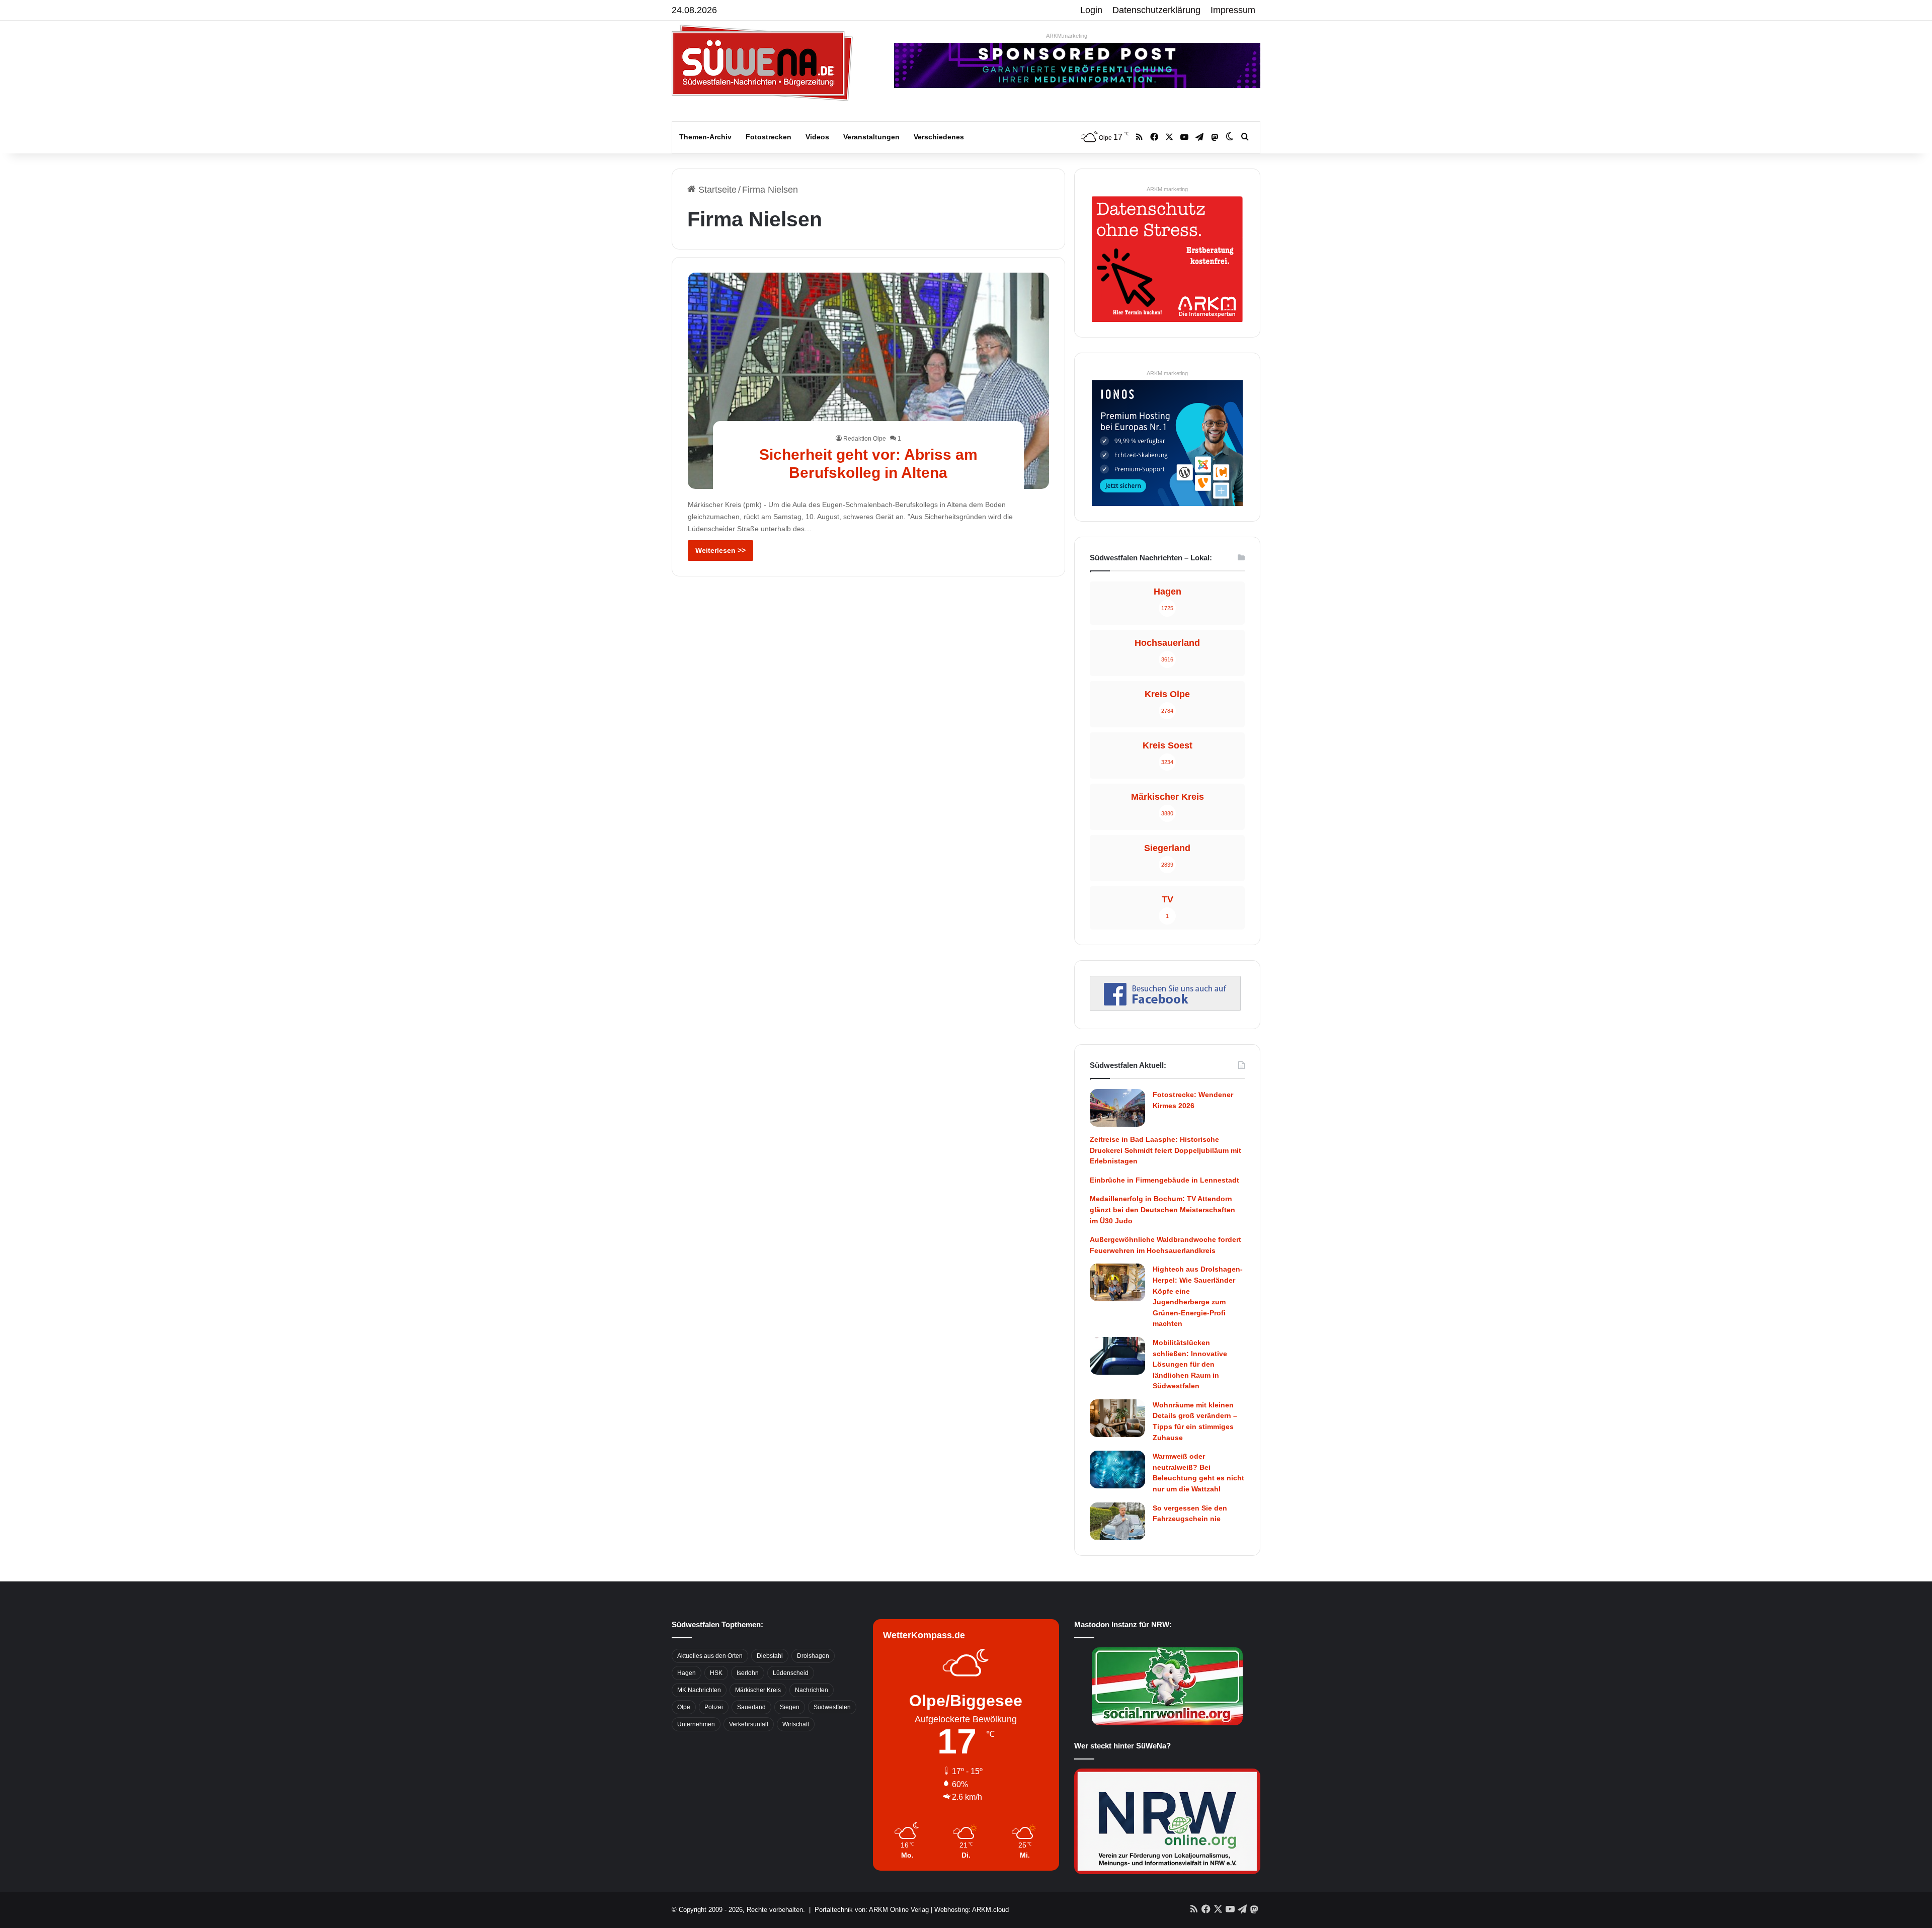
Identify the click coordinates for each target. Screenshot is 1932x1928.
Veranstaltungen (871, 137)
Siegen (790, 1707)
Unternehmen (696, 1724)
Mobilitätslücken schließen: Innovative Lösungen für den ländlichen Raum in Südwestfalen (1190, 1364)
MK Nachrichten (699, 1690)
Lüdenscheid (791, 1673)
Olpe (684, 1707)
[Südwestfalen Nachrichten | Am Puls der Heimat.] (762, 63)
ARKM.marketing (1067, 36)
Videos (817, 137)
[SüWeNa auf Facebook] (1165, 1008)
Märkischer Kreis (758, 1690)
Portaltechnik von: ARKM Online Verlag (872, 1910)
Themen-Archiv (705, 137)
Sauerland (751, 1707)
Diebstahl (770, 1656)
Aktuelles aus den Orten (710, 1656)
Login (1091, 10)
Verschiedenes (939, 137)
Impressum (1233, 10)
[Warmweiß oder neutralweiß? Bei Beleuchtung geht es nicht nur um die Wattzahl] (1117, 1470)
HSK (716, 1673)
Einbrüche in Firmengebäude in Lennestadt (1164, 1180)
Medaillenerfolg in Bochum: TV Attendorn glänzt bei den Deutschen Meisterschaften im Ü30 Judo (1162, 1209)
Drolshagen (813, 1656)
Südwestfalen (832, 1707)
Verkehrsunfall (749, 1724)
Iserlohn (748, 1673)
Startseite (716, 190)
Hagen (687, 1673)
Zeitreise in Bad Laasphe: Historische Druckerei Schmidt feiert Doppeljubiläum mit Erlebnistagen (1165, 1150)
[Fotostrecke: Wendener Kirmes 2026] (1117, 1108)
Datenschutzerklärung (1156, 10)
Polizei (714, 1707)
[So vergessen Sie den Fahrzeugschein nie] (1117, 1521)
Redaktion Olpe (865, 439)
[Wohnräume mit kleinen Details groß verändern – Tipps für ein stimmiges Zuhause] (1117, 1418)
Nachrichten (812, 1690)
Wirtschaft (796, 1724)
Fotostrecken (769, 137)
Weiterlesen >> (720, 550)
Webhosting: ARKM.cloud (972, 1910)
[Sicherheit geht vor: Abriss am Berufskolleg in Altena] (869, 381)
